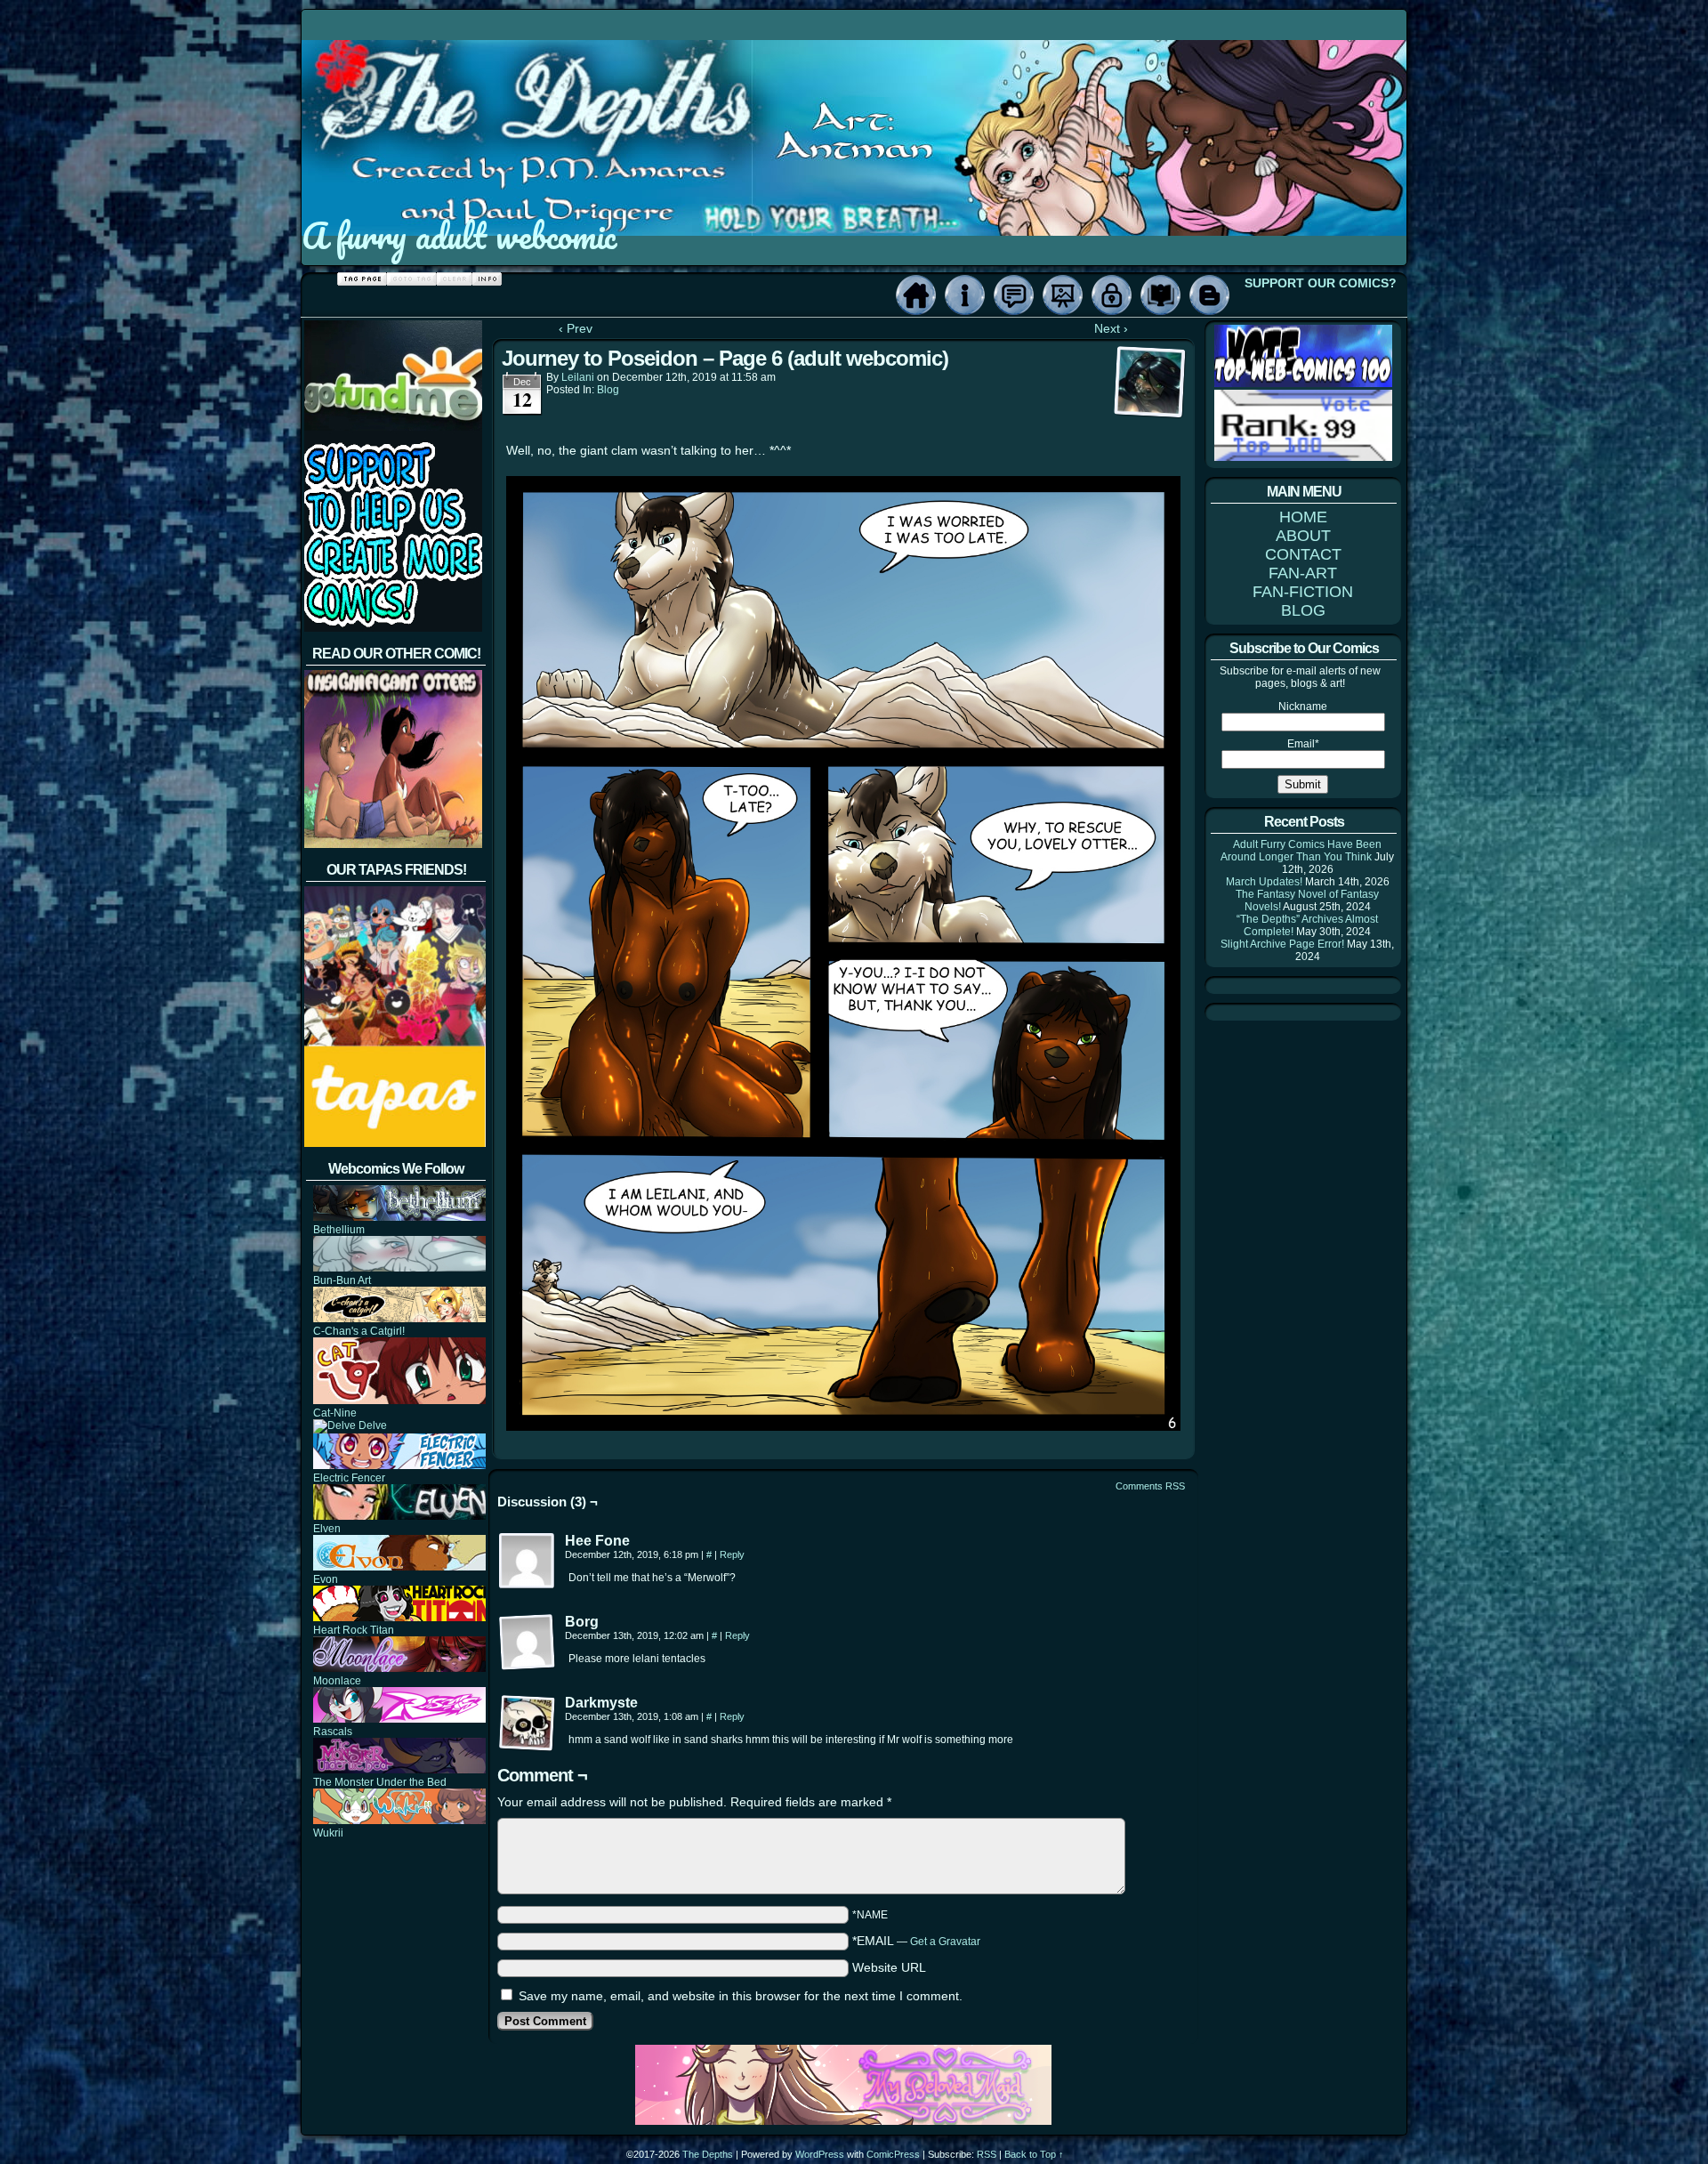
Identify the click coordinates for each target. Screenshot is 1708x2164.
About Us (965, 295)
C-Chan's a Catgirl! (359, 1331)
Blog (1209, 295)
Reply (732, 1554)
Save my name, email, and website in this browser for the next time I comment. (741, 1996)
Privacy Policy (1112, 295)
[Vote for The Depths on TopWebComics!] (1303, 384)
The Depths (708, 2154)
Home (916, 295)
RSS (987, 2154)
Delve (371, 1425)
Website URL (889, 1967)
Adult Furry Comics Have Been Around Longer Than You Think (1301, 851)
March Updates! (1264, 882)
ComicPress (893, 2154)
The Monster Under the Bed (380, 1782)
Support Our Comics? (1321, 283)
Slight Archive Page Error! (1282, 944)
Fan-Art (1063, 295)
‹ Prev (576, 328)
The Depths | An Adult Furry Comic (855, 109)
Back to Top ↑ (1034, 2154)
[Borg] (528, 1643)
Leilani (578, 377)
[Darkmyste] (528, 1724)
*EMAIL (916, 1941)
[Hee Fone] (528, 1562)
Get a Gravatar (945, 1942)
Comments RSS (1150, 1486)
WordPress (820, 2154)
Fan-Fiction (1160, 295)
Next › (1111, 328)
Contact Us (1014, 295)
